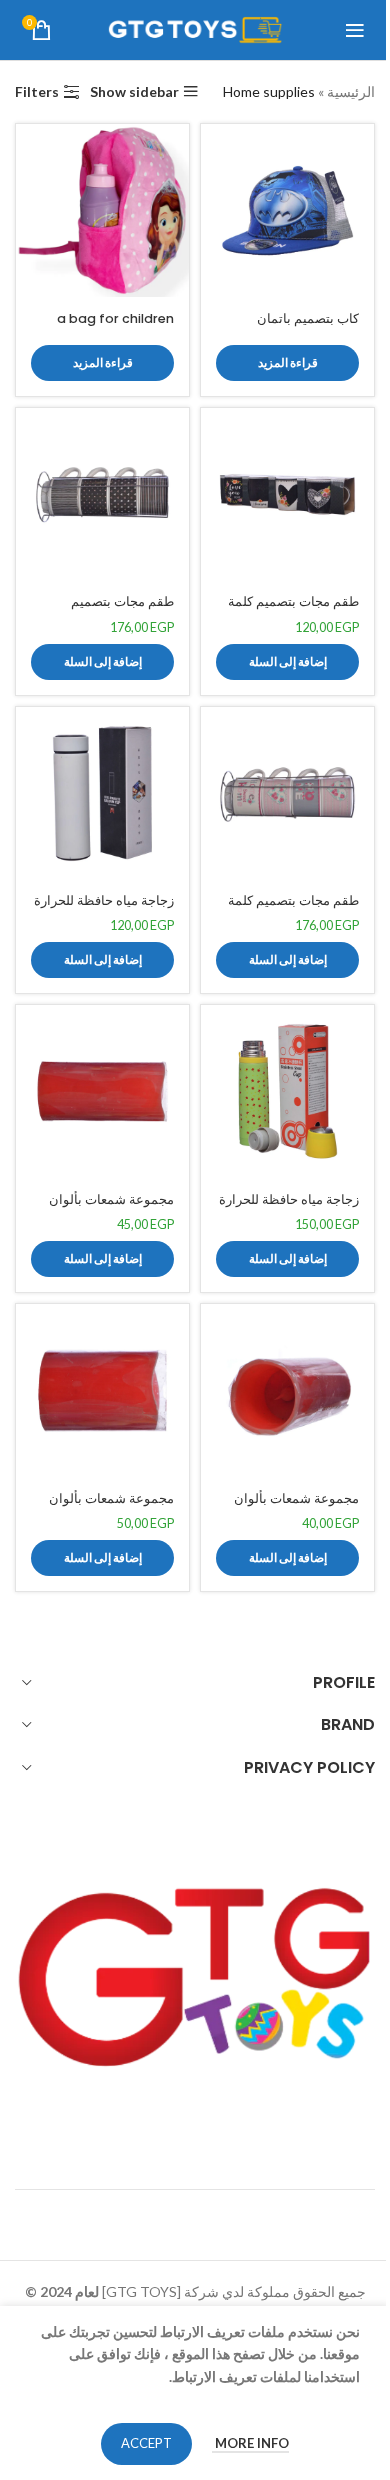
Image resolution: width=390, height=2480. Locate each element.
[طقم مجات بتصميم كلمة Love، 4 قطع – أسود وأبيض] (287, 494)
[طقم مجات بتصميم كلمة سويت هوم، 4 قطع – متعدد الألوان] (287, 793)
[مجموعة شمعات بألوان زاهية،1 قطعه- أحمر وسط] (102, 1091)
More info (250, 2443)
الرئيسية (351, 91)
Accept (146, 2443)
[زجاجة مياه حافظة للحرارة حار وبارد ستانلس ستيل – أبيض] (102, 793)
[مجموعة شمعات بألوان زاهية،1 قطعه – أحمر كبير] (102, 1390)
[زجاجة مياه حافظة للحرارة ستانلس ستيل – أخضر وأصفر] (287, 1091)
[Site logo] (195, 28)
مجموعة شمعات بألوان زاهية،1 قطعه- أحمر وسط (105, 1208)
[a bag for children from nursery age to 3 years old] (102, 210)
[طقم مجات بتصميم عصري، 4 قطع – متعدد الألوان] (102, 494)
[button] (287, 662)
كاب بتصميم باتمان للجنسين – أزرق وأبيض (297, 327)
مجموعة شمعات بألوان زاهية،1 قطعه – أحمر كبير (106, 1507)
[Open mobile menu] (355, 30)
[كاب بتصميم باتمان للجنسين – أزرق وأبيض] (287, 210)
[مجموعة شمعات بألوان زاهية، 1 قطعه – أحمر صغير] (287, 1390)
